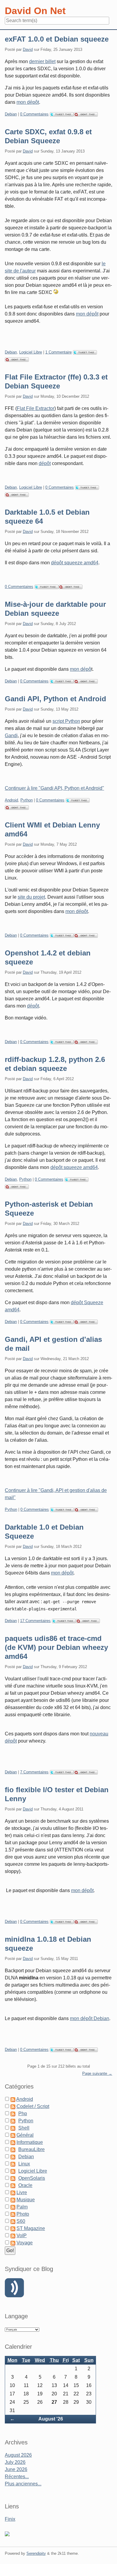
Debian (11, 114)
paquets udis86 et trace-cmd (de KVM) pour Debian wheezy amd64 (56, 1647)
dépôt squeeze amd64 (75, 563)
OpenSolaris (32, 2178)
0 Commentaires (34, 114)
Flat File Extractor (36, 408)
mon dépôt (28, 102)
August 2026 (18, 2455)
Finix (10, 2519)
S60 (21, 2221)
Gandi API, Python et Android (55, 699)
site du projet (31, 897)
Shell (24, 2128)
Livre (22, 2192)
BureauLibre (31, 2149)
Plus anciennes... (23, 2484)
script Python (66, 721)
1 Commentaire (58, 352)
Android (11, 800)
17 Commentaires (35, 1621)
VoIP (22, 2236)
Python (27, 800)
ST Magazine (31, 2228)
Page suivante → (97, 2073)
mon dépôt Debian (90, 2018)
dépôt (45, 463)
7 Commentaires (34, 1772)
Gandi (11, 736)
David (28, 49)
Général (25, 2135)
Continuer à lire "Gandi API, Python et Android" (54, 788)
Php (23, 2114)
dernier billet (42, 61)
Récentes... (17, 2477)
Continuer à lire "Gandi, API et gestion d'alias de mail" (56, 1494)
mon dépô (81, 669)
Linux (24, 2164)
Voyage (25, 2243)
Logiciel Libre (31, 352)
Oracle (25, 2185)
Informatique (30, 2142)
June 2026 (16, 2469)
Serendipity (36, 2553)
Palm (22, 2207)
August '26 (51, 2419)
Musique (26, 2200)
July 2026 (15, 2462)
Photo (23, 2214)
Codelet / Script (33, 2106)
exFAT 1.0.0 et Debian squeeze (57, 39)
